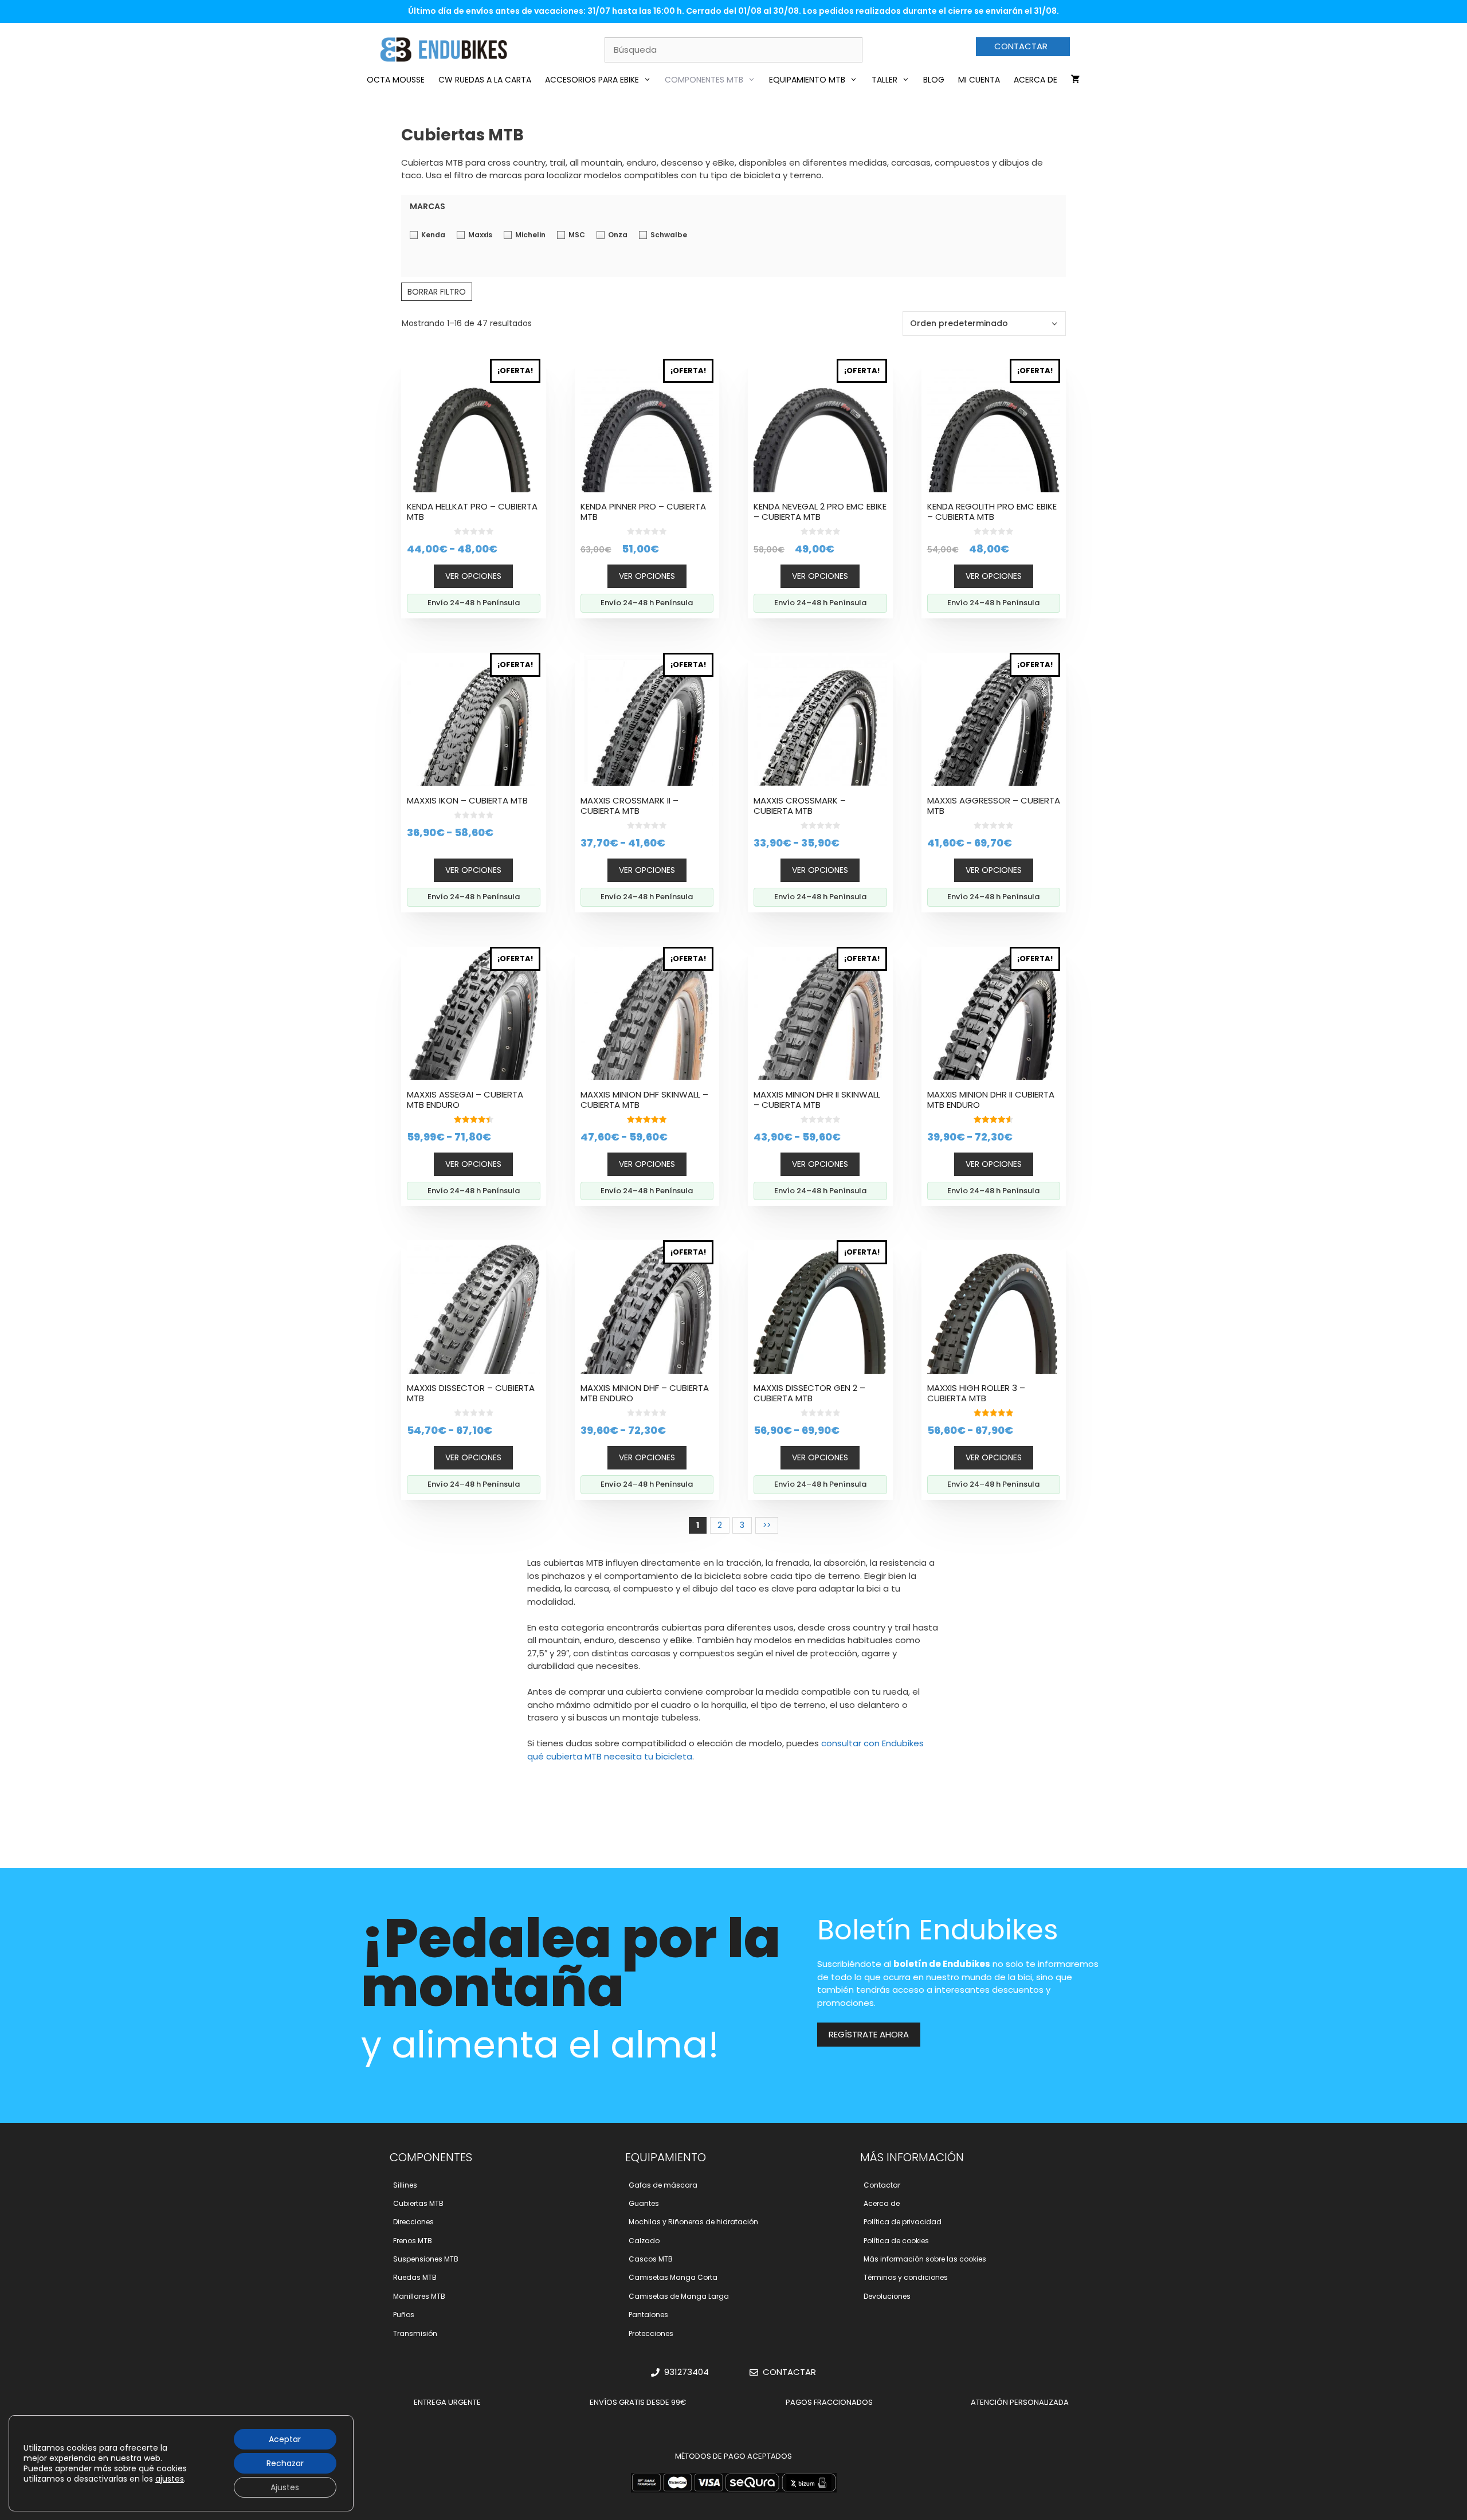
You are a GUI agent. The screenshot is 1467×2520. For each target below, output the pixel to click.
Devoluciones (887, 2296)
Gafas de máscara (663, 2185)
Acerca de (1035, 80)
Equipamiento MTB (807, 80)
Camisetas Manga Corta (673, 2277)
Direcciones (413, 2222)
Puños (404, 2315)
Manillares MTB (419, 2296)
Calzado (644, 2241)
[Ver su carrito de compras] (1076, 80)
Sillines (405, 2185)
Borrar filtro (437, 292)
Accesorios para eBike (592, 80)
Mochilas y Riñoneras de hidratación (693, 2222)
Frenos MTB (413, 2241)
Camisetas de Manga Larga (679, 2296)
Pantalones (648, 2315)
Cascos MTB (651, 2259)
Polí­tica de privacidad (903, 2222)
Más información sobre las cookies (925, 2259)
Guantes (644, 2203)
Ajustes (285, 2487)
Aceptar (285, 2439)
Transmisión (415, 2333)
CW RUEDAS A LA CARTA (485, 80)
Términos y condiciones (906, 2277)
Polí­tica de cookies (896, 2241)
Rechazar (285, 2463)
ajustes (170, 2479)
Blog (934, 80)
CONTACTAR (1021, 46)
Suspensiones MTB (426, 2259)
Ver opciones (473, 576)
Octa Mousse (396, 80)
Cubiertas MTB (418, 2203)
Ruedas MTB (415, 2277)
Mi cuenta (979, 80)
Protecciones (651, 2333)
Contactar (882, 2185)
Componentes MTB (704, 80)
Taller (884, 80)
